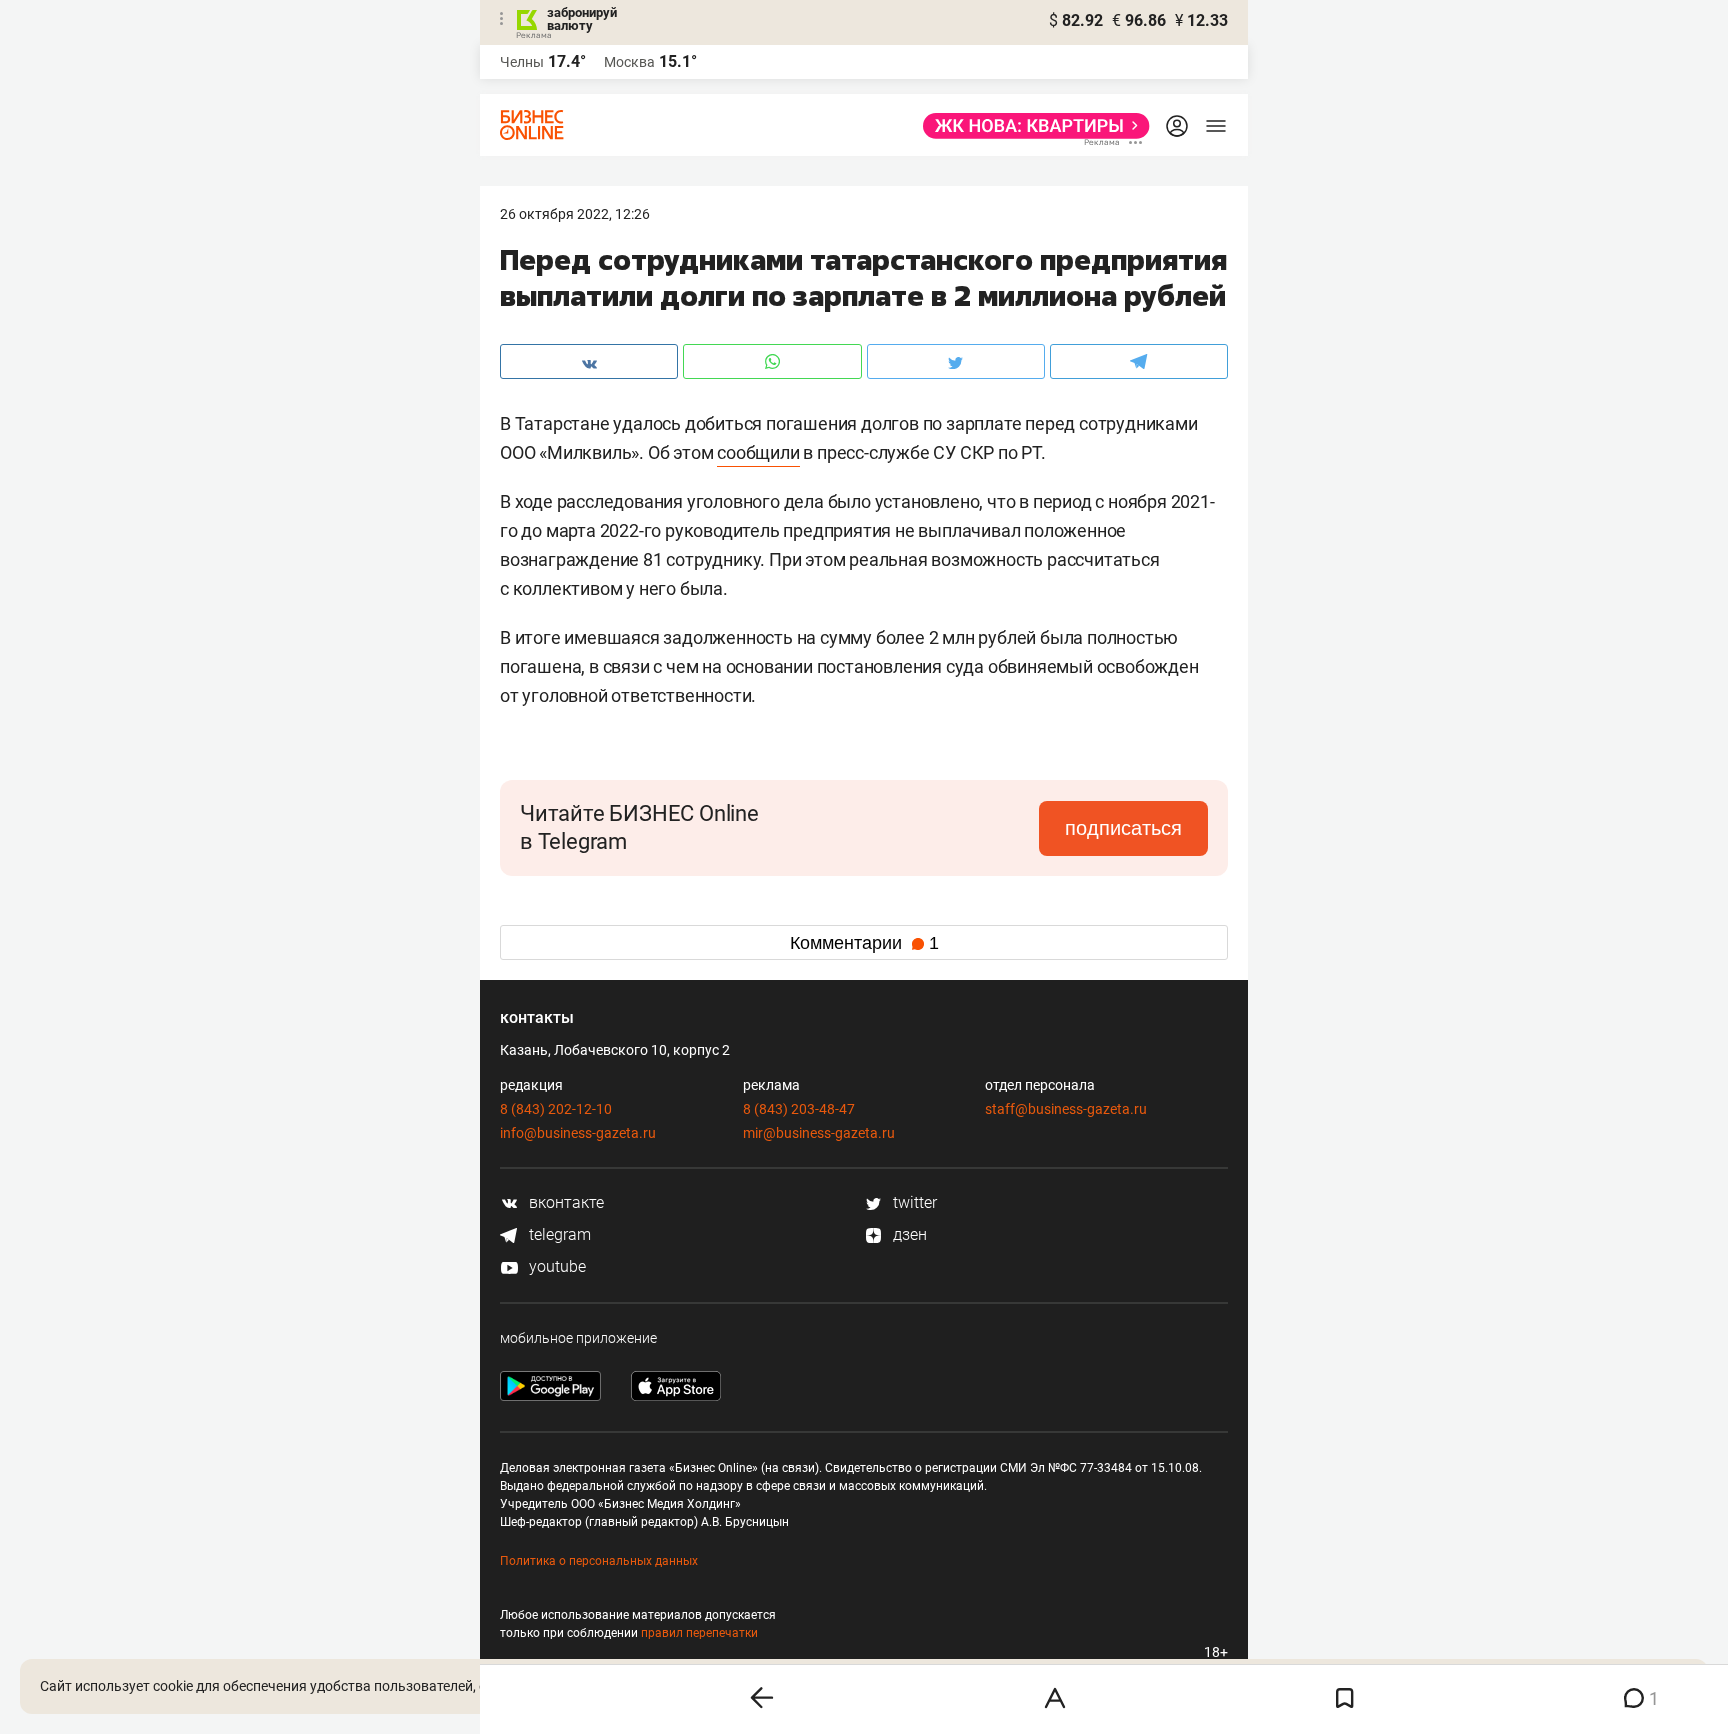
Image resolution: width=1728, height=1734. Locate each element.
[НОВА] (1030, 126)
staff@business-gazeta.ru (1066, 1109)
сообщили (758, 452)
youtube (555, 1266)
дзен (908, 1234)
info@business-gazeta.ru (578, 1133)
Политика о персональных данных (599, 1561)
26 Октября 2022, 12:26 (575, 214)
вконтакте (564, 1202)
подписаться (1123, 828)
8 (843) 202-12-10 (556, 1109)
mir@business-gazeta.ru (819, 1133)
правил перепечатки (699, 1633)
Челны (522, 62)
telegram (558, 1234)
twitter (913, 1202)
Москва (629, 62)
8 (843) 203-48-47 (799, 1109)
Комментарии (864, 943)
